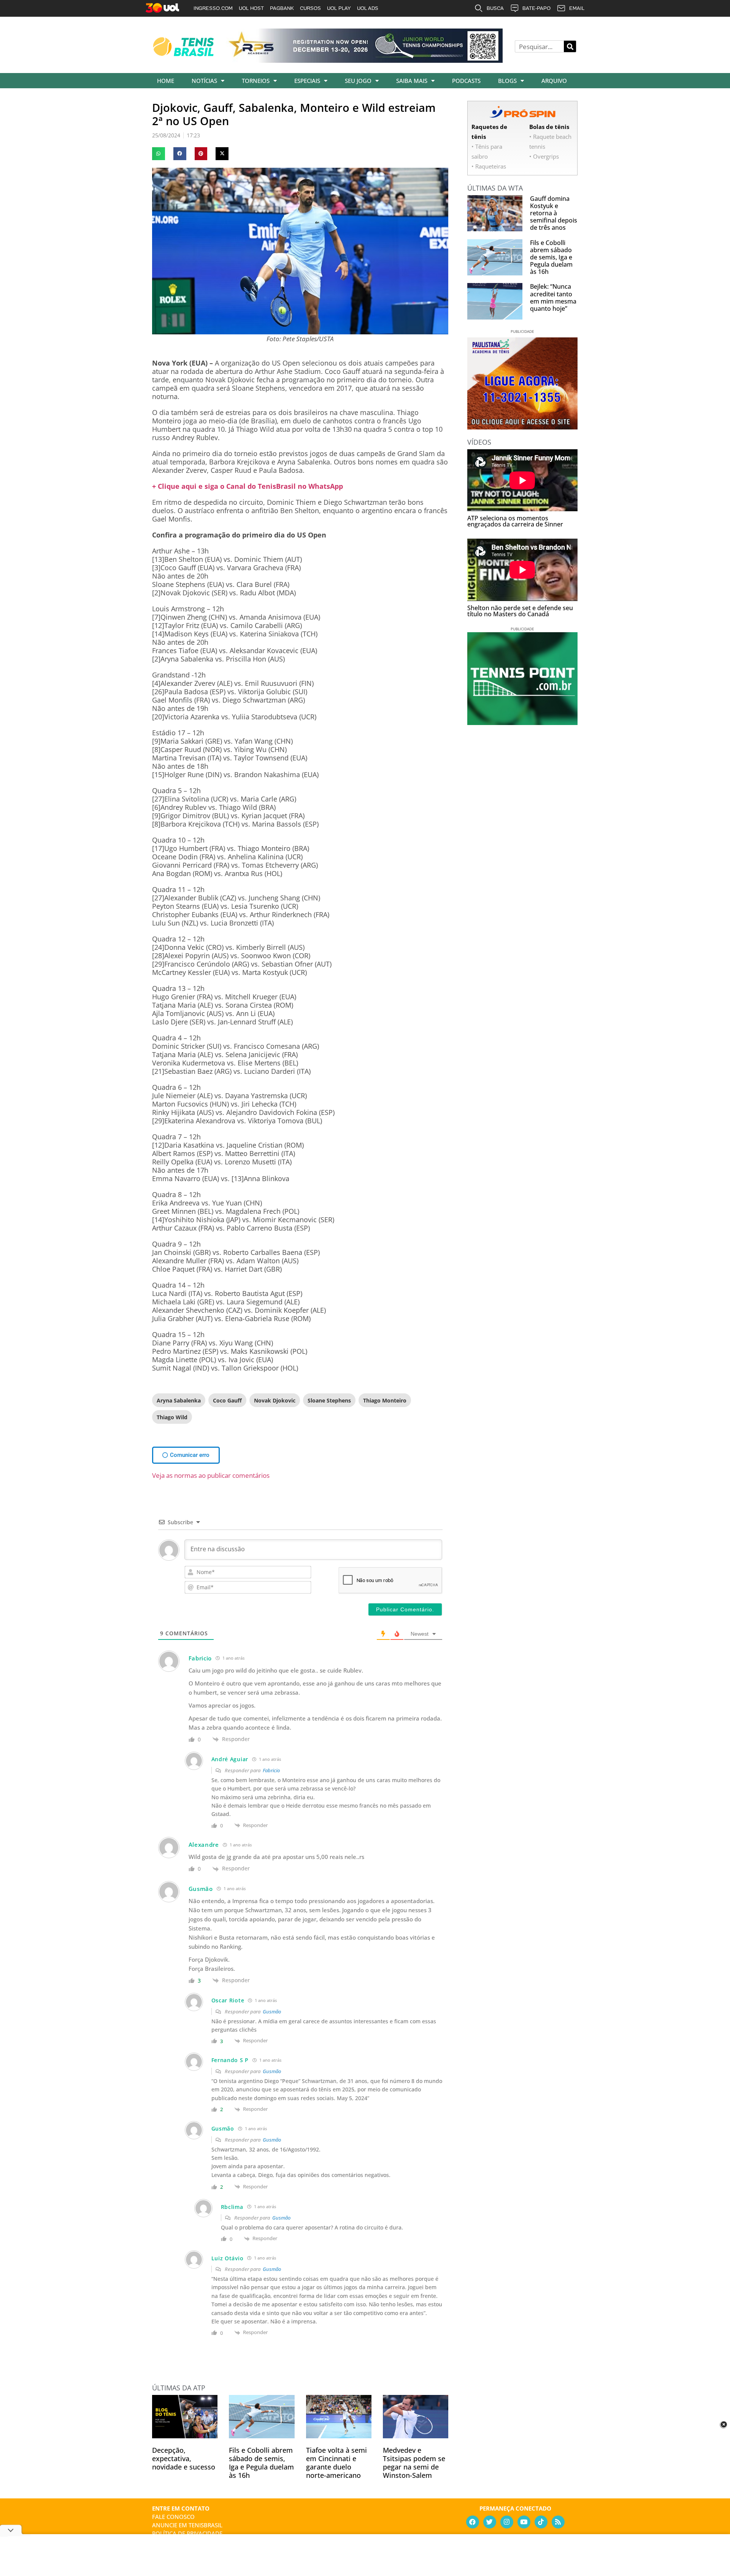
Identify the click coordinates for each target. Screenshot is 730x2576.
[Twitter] (490, 2522)
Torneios (256, 81)
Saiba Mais (412, 81)
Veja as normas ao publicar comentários (211, 1475)
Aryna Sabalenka (179, 1400)
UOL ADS (368, 8)
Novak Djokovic (275, 1400)
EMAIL (577, 8)
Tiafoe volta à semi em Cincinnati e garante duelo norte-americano (336, 2463)
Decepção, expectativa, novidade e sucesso (184, 2458)
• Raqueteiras (489, 166)
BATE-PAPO (536, 8)
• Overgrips (544, 156)
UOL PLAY (339, 8)
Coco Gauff (227, 1400)
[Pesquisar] (570, 46)
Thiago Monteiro (385, 1400)
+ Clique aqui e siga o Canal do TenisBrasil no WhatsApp (248, 486)
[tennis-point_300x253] (522, 722)
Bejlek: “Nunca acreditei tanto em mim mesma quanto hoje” (553, 297)
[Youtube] (524, 2522)
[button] (159, 154)
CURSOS (310, 8)
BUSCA (495, 8)
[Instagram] (507, 2522)
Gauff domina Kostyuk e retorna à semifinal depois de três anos (554, 213)
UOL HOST (251, 8)
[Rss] (558, 2522)
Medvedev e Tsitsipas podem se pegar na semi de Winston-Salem (414, 2463)
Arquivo (554, 81)
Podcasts (466, 81)
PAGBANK (282, 8)
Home (166, 81)
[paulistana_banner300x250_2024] (522, 427)
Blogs (507, 81)
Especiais (307, 81)
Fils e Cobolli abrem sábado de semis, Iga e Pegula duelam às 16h (261, 2463)
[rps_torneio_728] (364, 60)
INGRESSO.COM (213, 8)
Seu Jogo (358, 81)
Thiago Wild (172, 1417)
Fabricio (271, 1770)
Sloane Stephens (329, 1400)
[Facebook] (473, 2522)
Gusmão (272, 2012)
